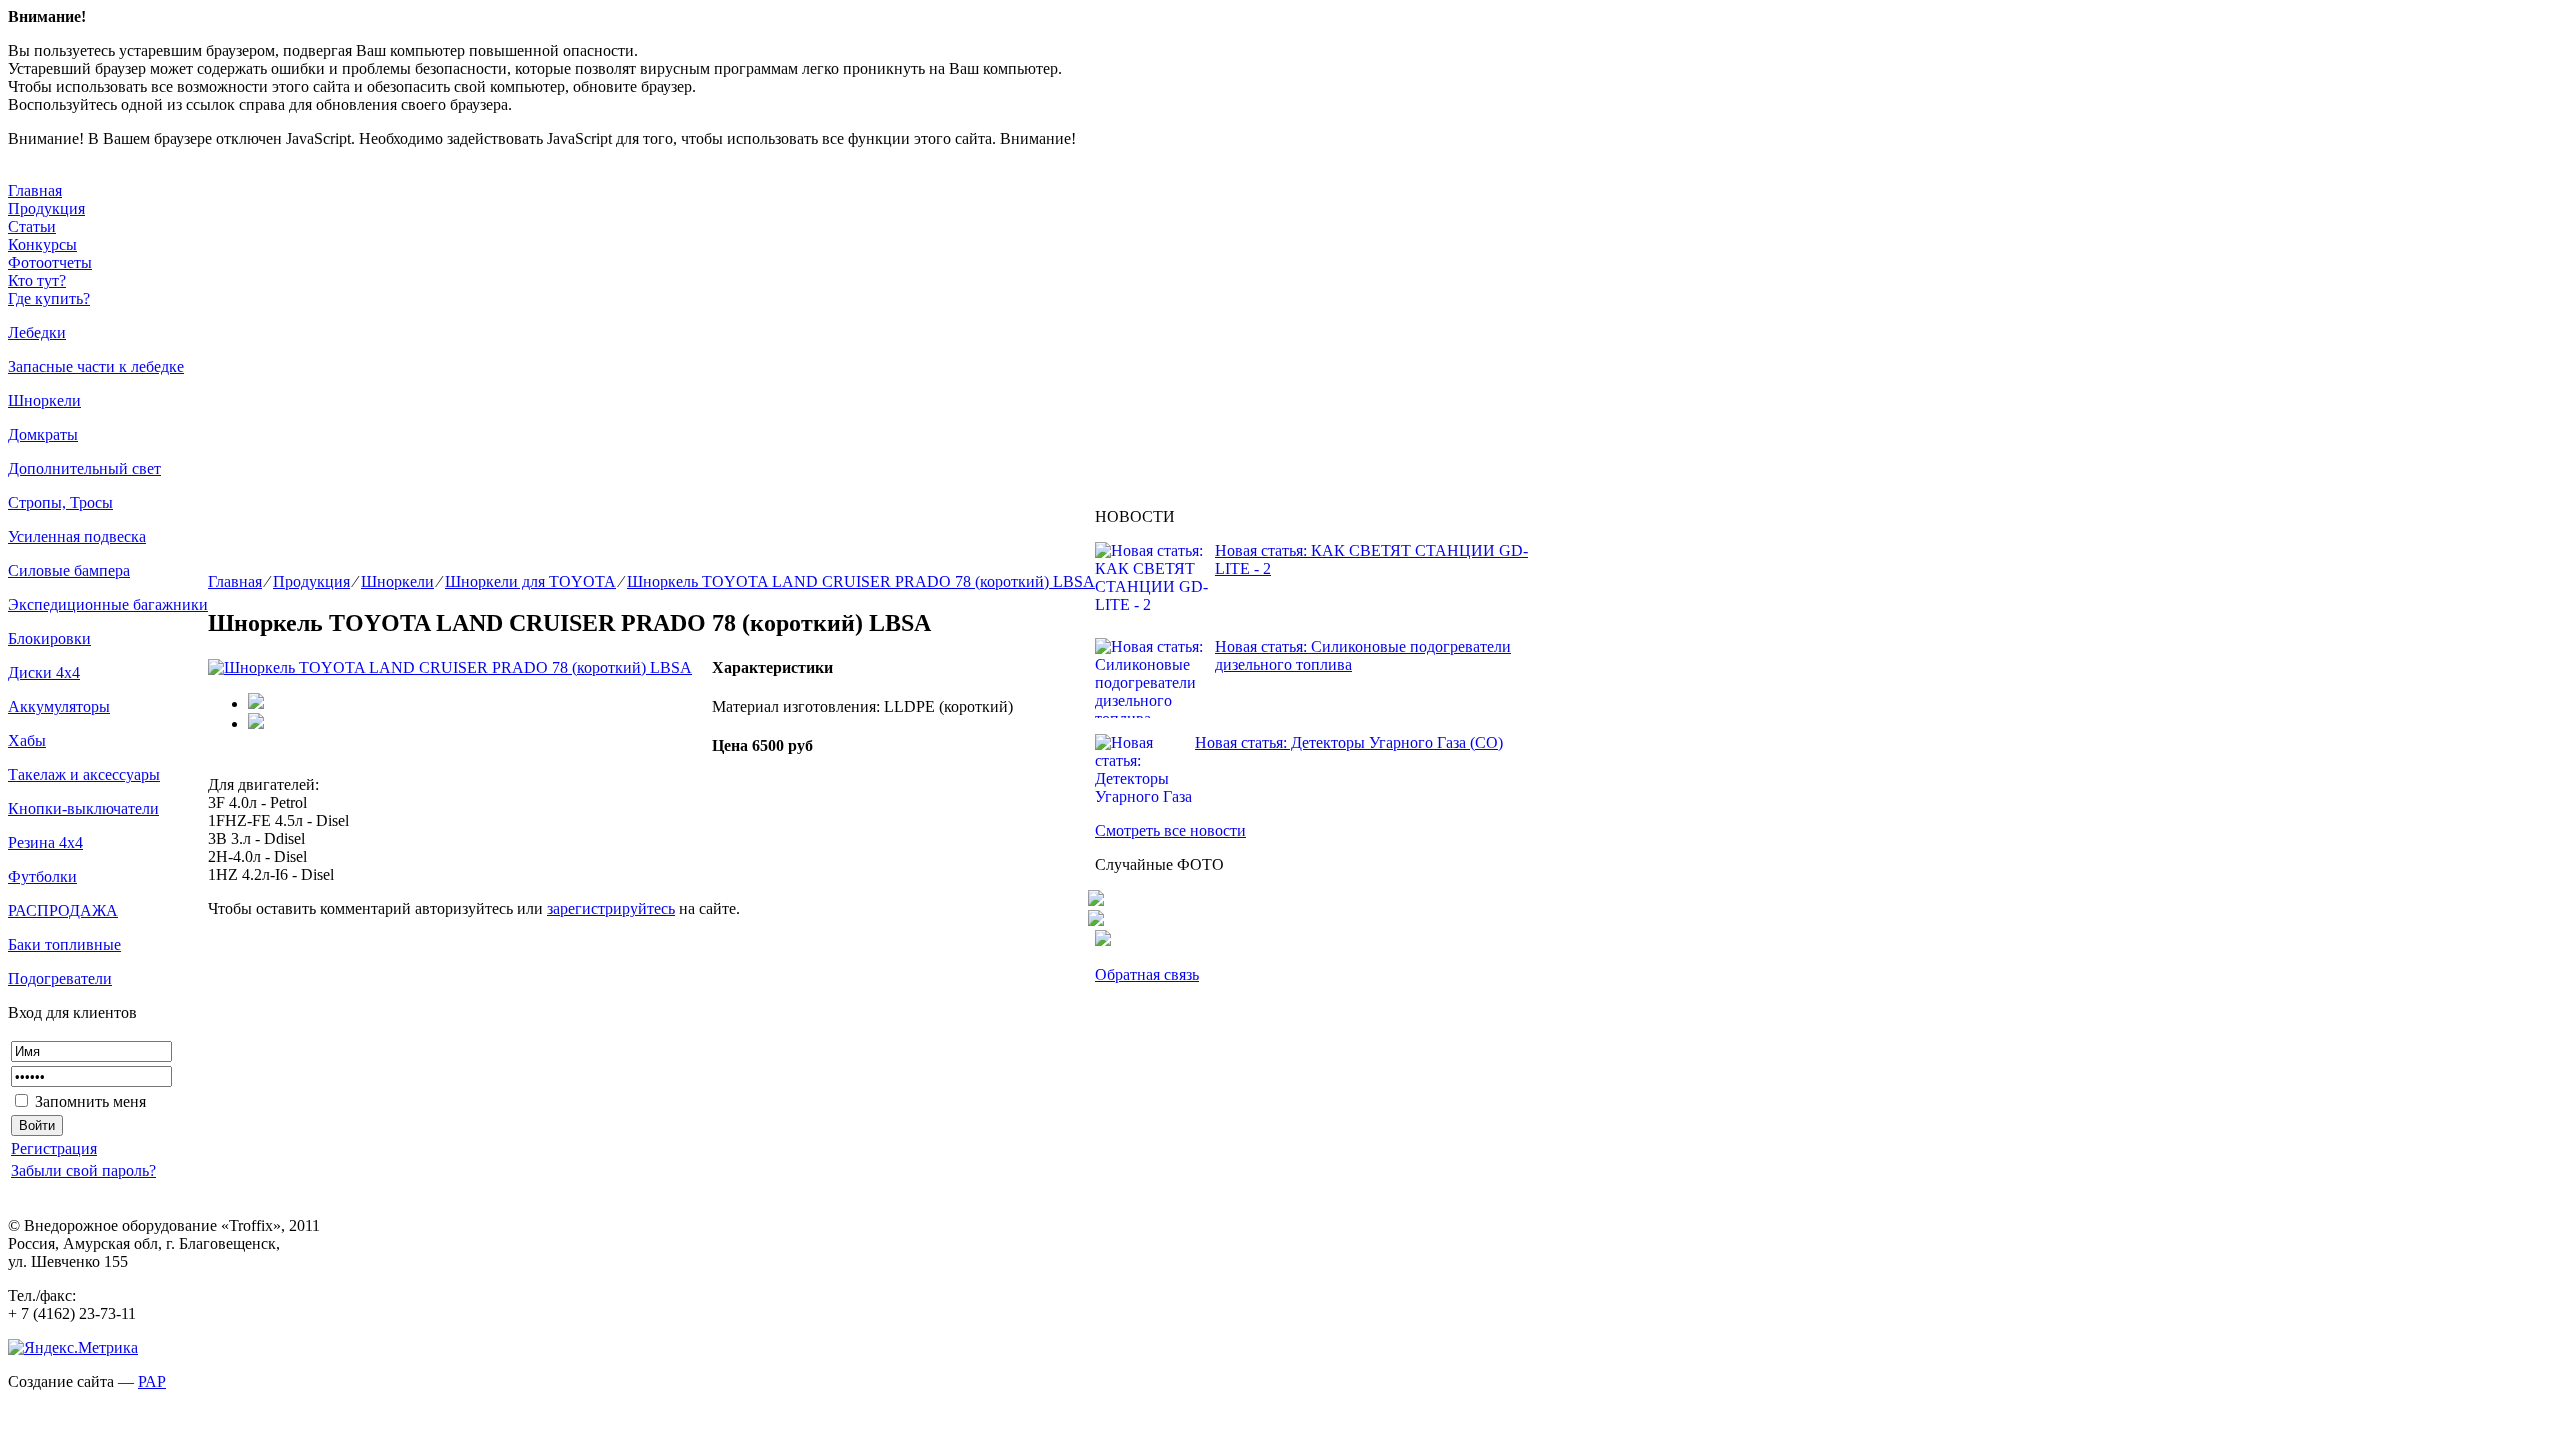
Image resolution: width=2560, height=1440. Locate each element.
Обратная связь (1147, 974)
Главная (35, 190)
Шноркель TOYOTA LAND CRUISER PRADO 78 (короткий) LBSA (861, 581)
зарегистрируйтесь (611, 908)
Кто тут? (37, 280)
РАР (152, 1381)
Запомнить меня (88, 1101)
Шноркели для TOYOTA (530, 581)
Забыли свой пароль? (83, 1170)
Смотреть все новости (1170, 830)
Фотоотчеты (50, 262)
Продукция (46, 208)
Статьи (32, 226)
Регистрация (54, 1148)
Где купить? (49, 298)
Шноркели (397, 581)
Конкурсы (42, 244)
